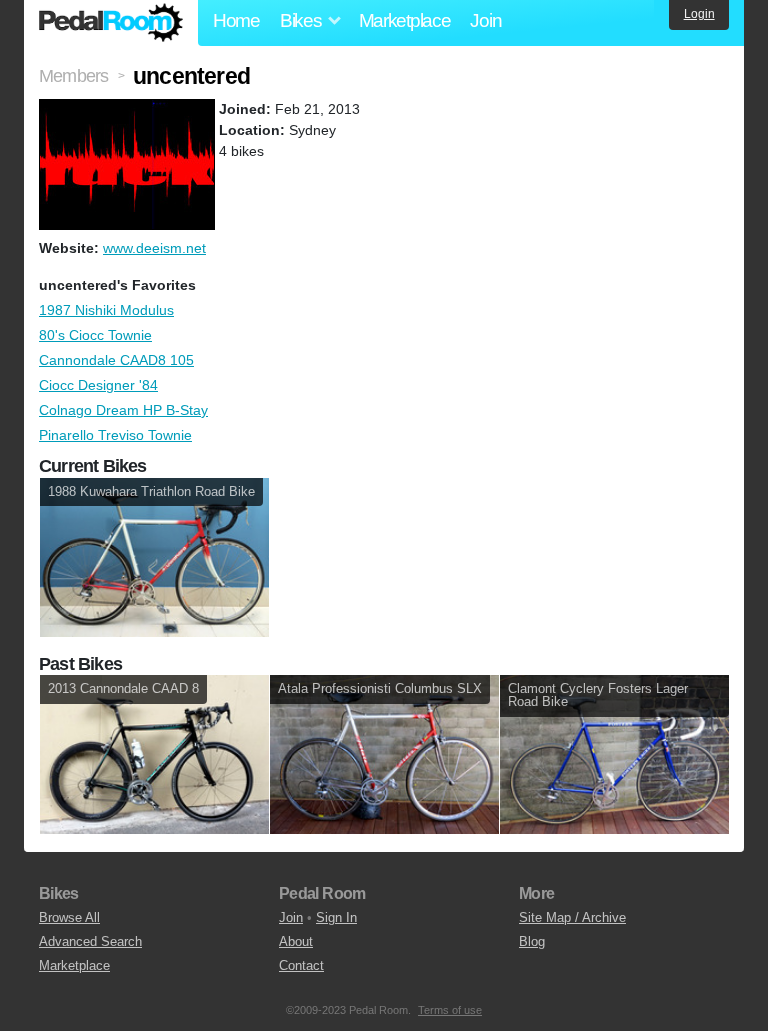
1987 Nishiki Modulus (106, 310)
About (296, 941)
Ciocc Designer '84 (98, 385)
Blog (532, 941)
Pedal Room (111, 23)
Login (699, 14)
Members (73, 76)
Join (485, 20)
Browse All (69, 917)
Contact (301, 965)
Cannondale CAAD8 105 (116, 360)
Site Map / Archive (572, 917)
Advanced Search (90, 941)
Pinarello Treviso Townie (115, 435)
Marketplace (405, 20)
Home (236, 20)
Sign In (336, 917)
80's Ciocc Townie (95, 335)
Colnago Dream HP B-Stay (123, 410)
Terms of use (450, 1010)
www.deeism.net (154, 248)
